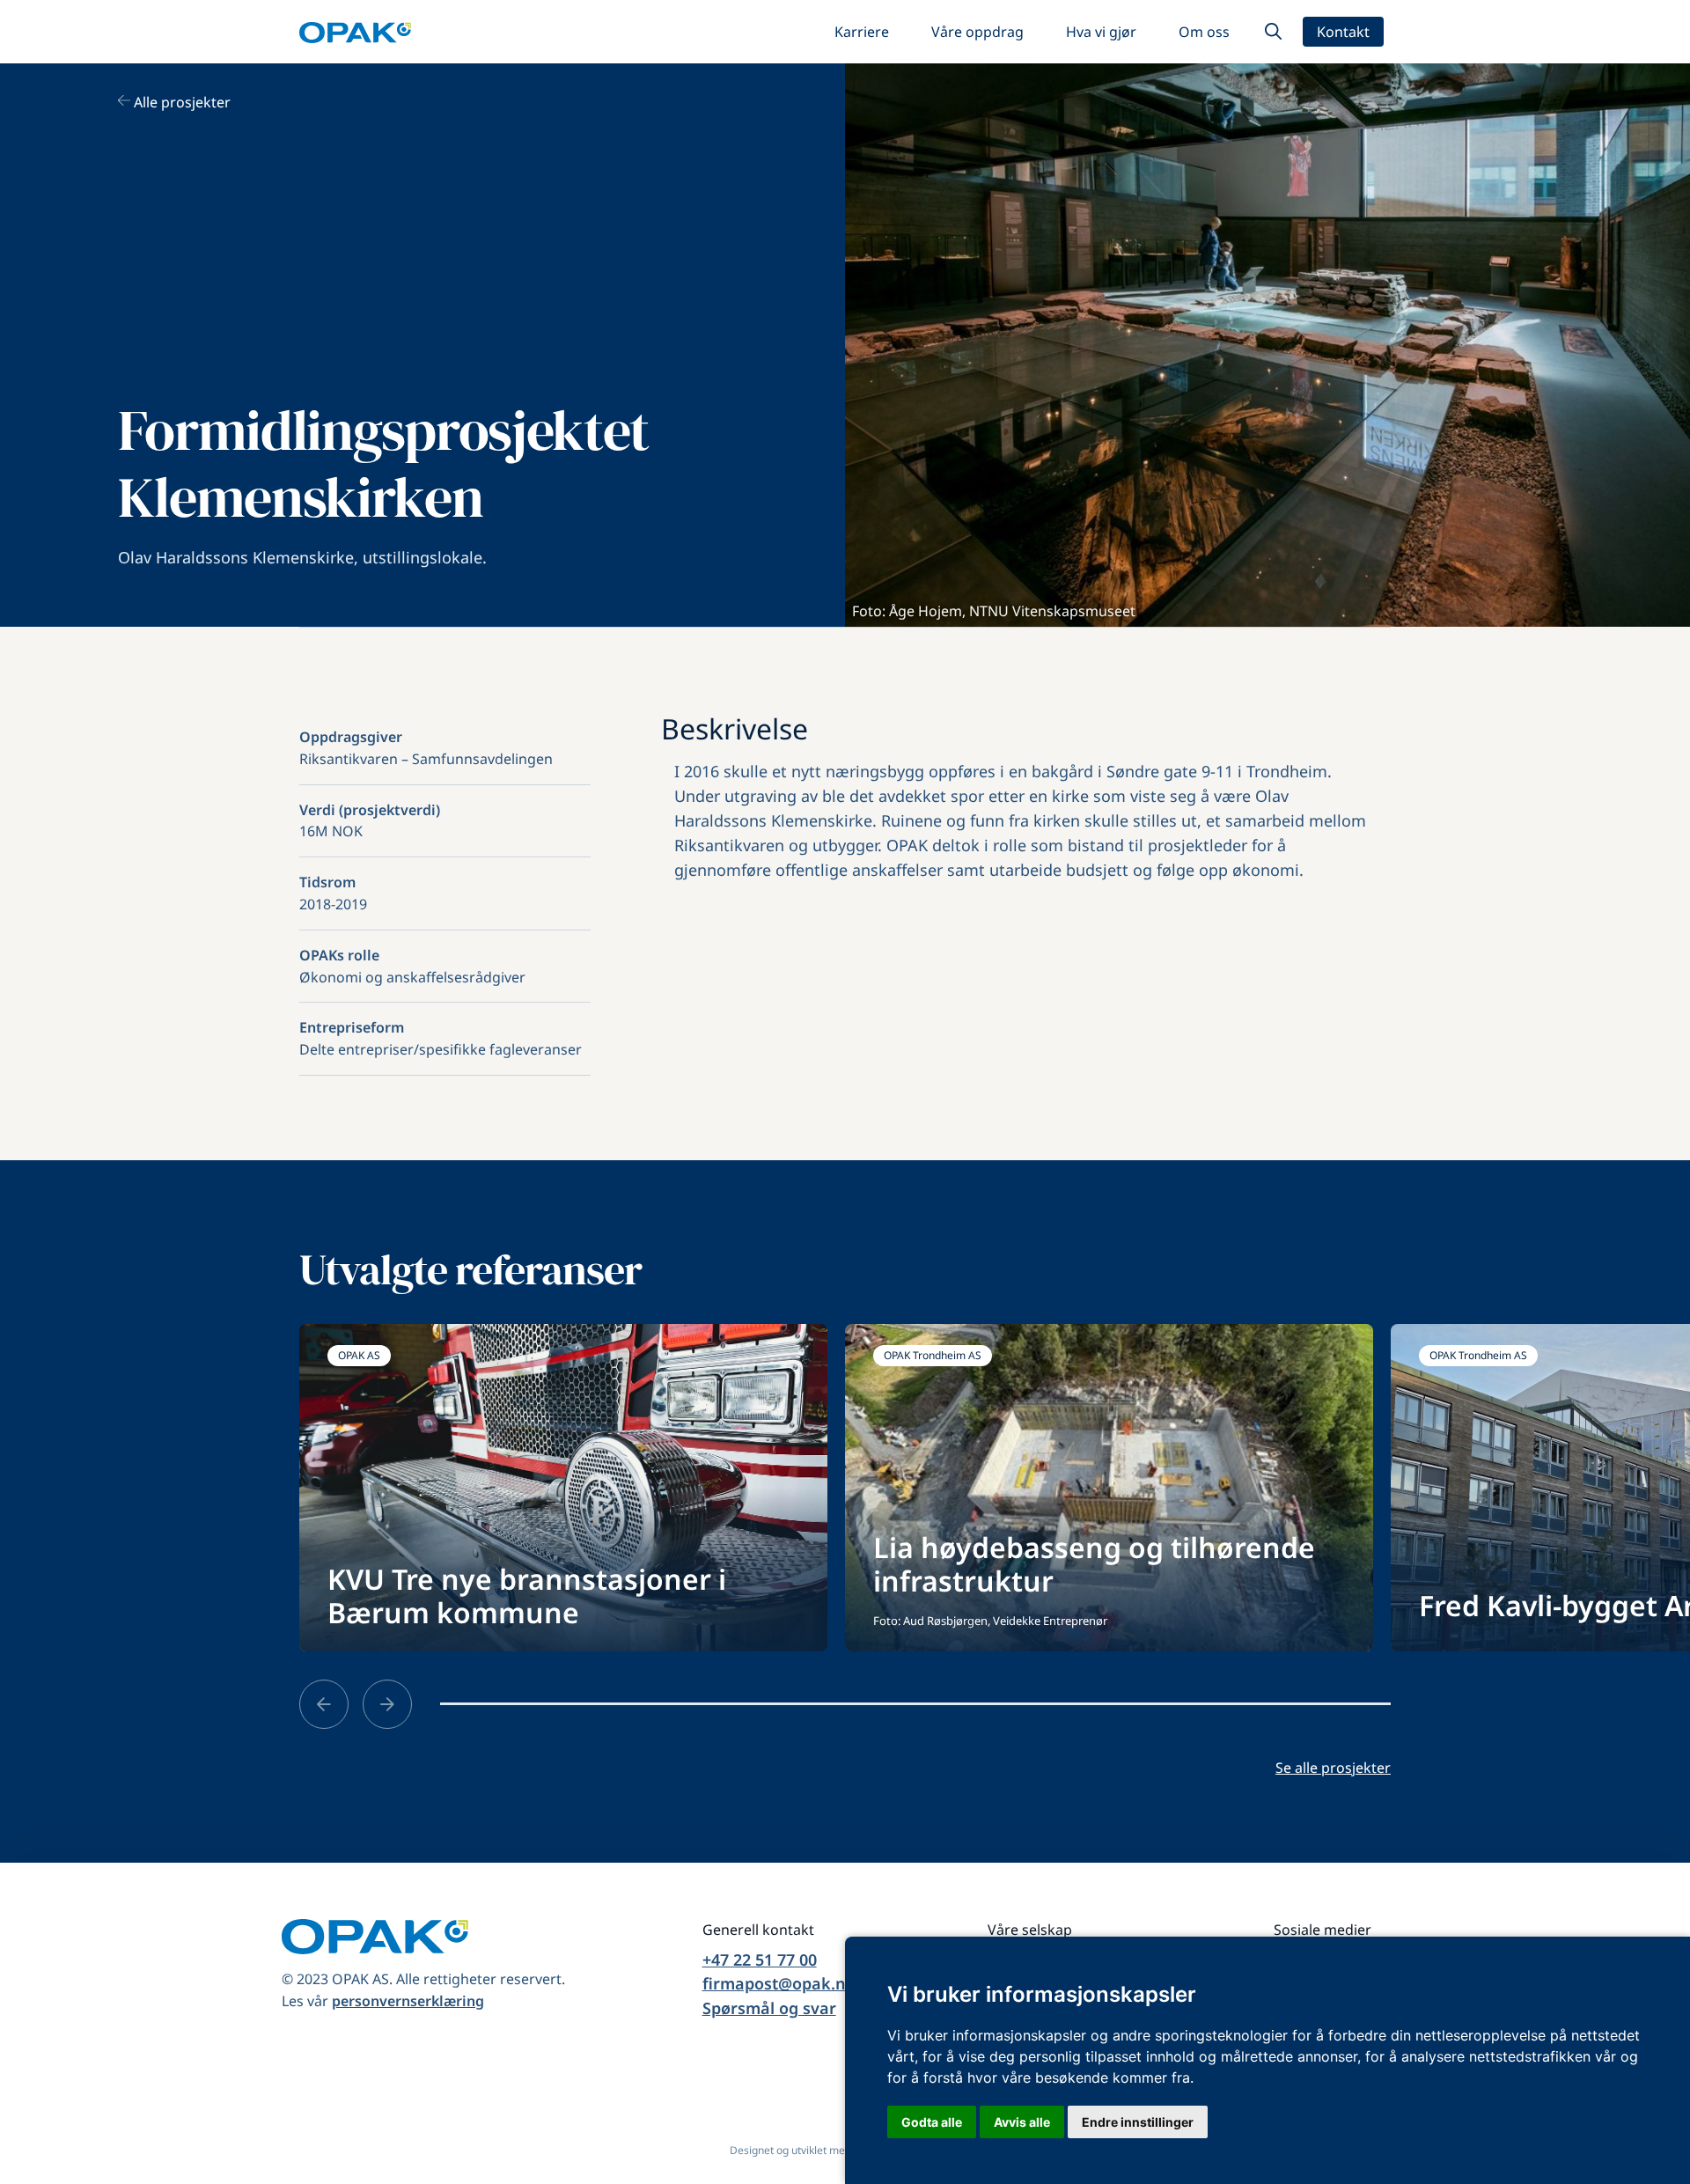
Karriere (862, 32)
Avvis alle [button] (1022, 2122)
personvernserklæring (408, 2001)
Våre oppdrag (977, 32)
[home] (355, 32)
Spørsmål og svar (769, 2008)
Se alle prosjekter (1333, 1768)
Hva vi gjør (1101, 32)
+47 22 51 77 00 (760, 1960)
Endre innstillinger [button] (1138, 2122)
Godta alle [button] (932, 2122)
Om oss (1204, 32)
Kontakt (1343, 32)
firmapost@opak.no (779, 1983)
